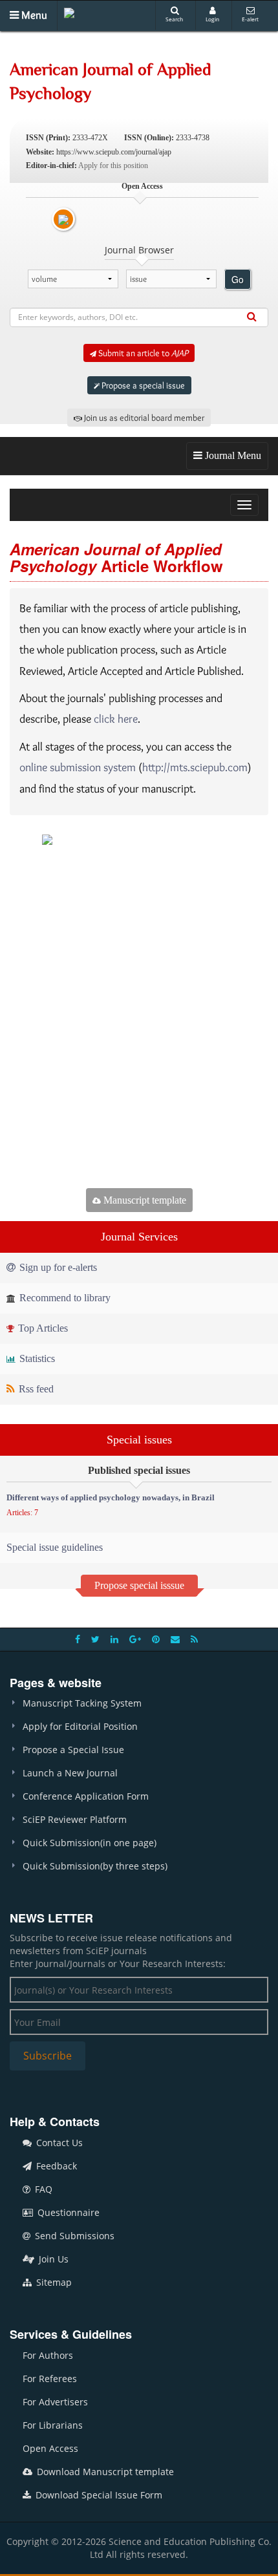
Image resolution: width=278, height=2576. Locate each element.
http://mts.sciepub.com (195, 767)
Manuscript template (144, 1200)
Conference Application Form (86, 1796)
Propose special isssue (139, 1585)
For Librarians (53, 2425)
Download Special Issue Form (98, 2495)
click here (116, 719)
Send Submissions (73, 2236)
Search (174, 19)
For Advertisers (55, 2402)
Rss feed (35, 1389)
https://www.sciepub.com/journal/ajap (114, 152)
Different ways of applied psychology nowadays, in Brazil (111, 1497)
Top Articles (42, 1328)
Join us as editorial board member (143, 418)
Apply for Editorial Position (80, 1726)
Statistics (36, 1358)
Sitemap (53, 2282)
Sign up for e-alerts (57, 1267)
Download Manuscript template (104, 2472)
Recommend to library (64, 1298)
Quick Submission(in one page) (90, 1843)
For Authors (48, 2355)
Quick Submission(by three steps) (95, 1866)
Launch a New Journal (70, 1773)
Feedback (55, 2166)
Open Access (50, 2448)
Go (238, 279)
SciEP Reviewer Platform (75, 1819)
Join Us (52, 2259)
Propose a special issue (142, 385)
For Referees (50, 2379)
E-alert (250, 19)
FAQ (42, 2189)
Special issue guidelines (55, 1547)
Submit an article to (142, 353)
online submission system (78, 767)
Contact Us (58, 2143)
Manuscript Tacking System (82, 1703)
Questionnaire (67, 2212)
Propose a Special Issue (73, 1750)
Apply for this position (113, 165)
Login (212, 19)
